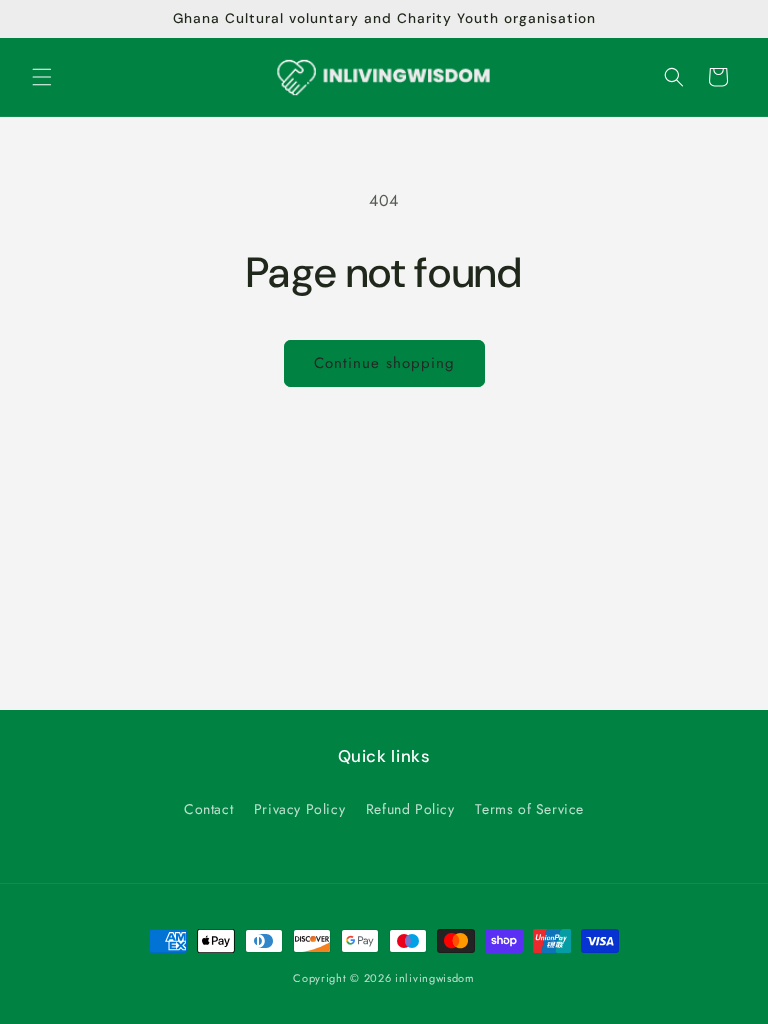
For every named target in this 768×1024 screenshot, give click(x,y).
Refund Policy (410, 809)
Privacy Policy (299, 809)
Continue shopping (384, 363)
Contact (208, 809)
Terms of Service (529, 809)
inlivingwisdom (435, 978)
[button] (42, 77)
